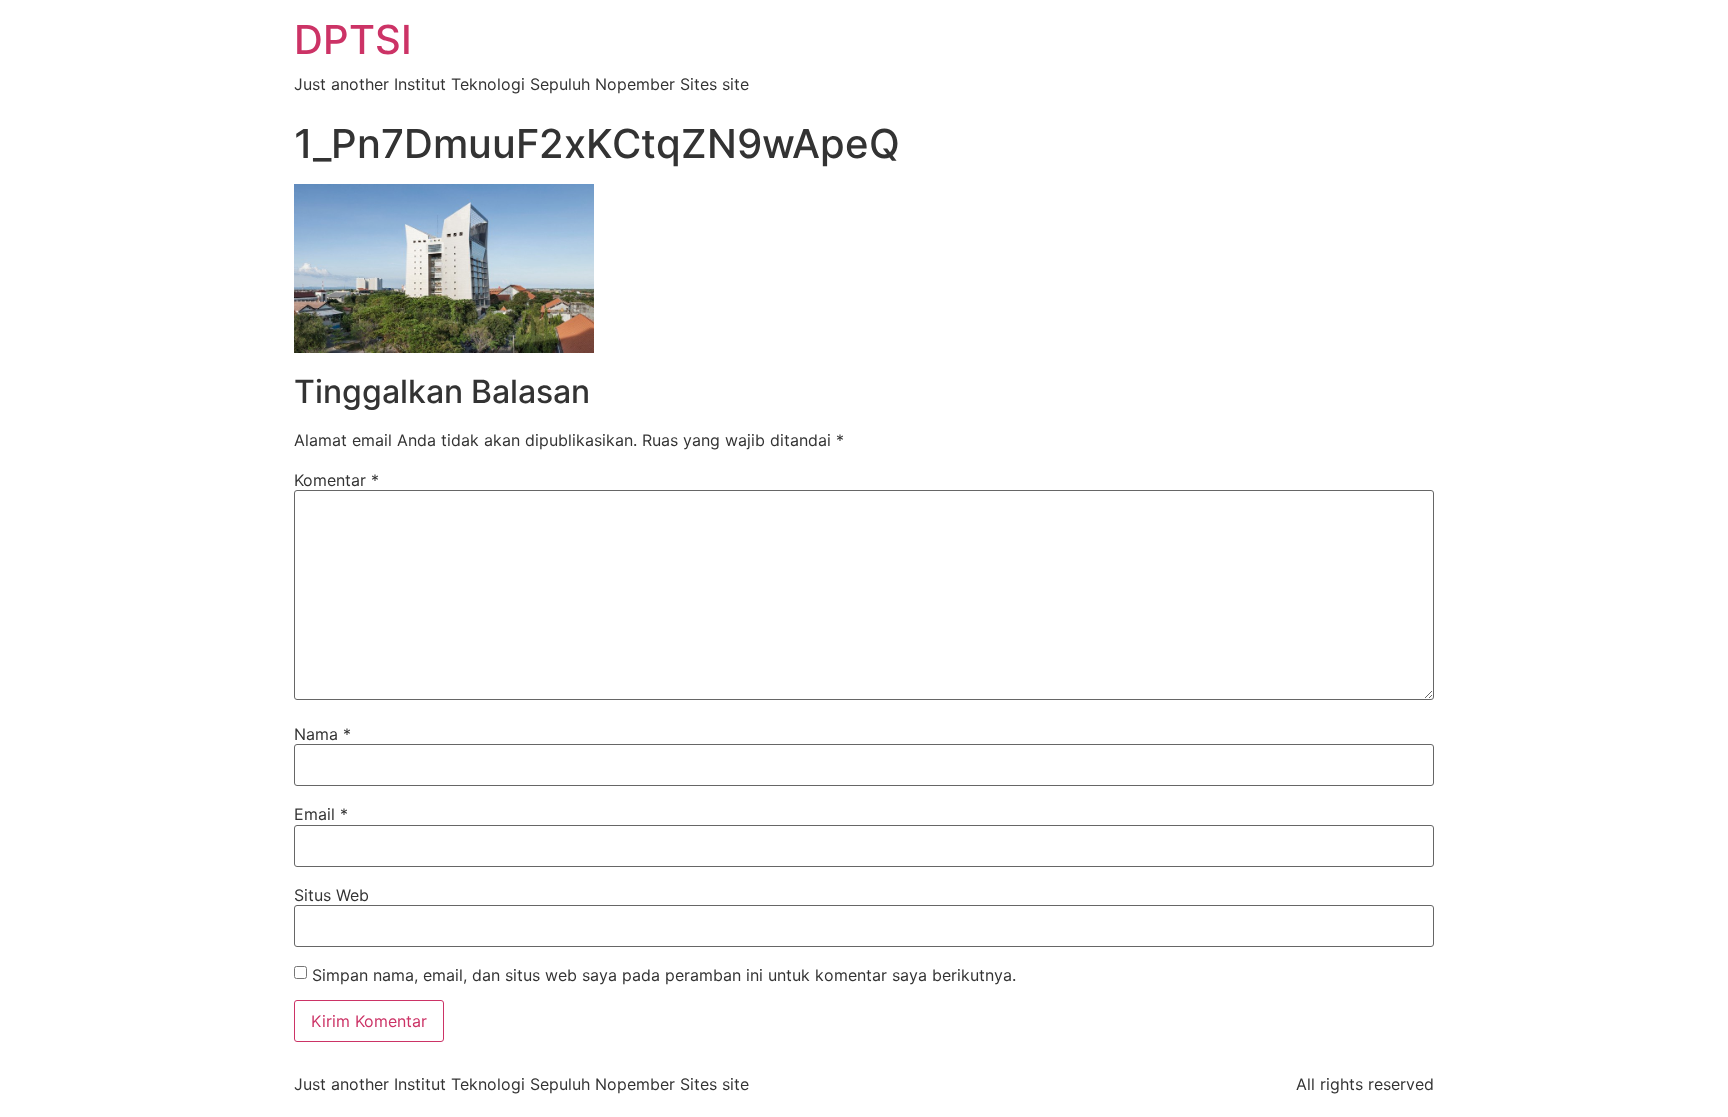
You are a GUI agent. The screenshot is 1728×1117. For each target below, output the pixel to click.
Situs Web (331, 895)
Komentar (336, 480)
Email (321, 814)
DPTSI (353, 39)
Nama (322, 734)
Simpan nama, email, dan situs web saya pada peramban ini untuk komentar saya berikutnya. (664, 975)
